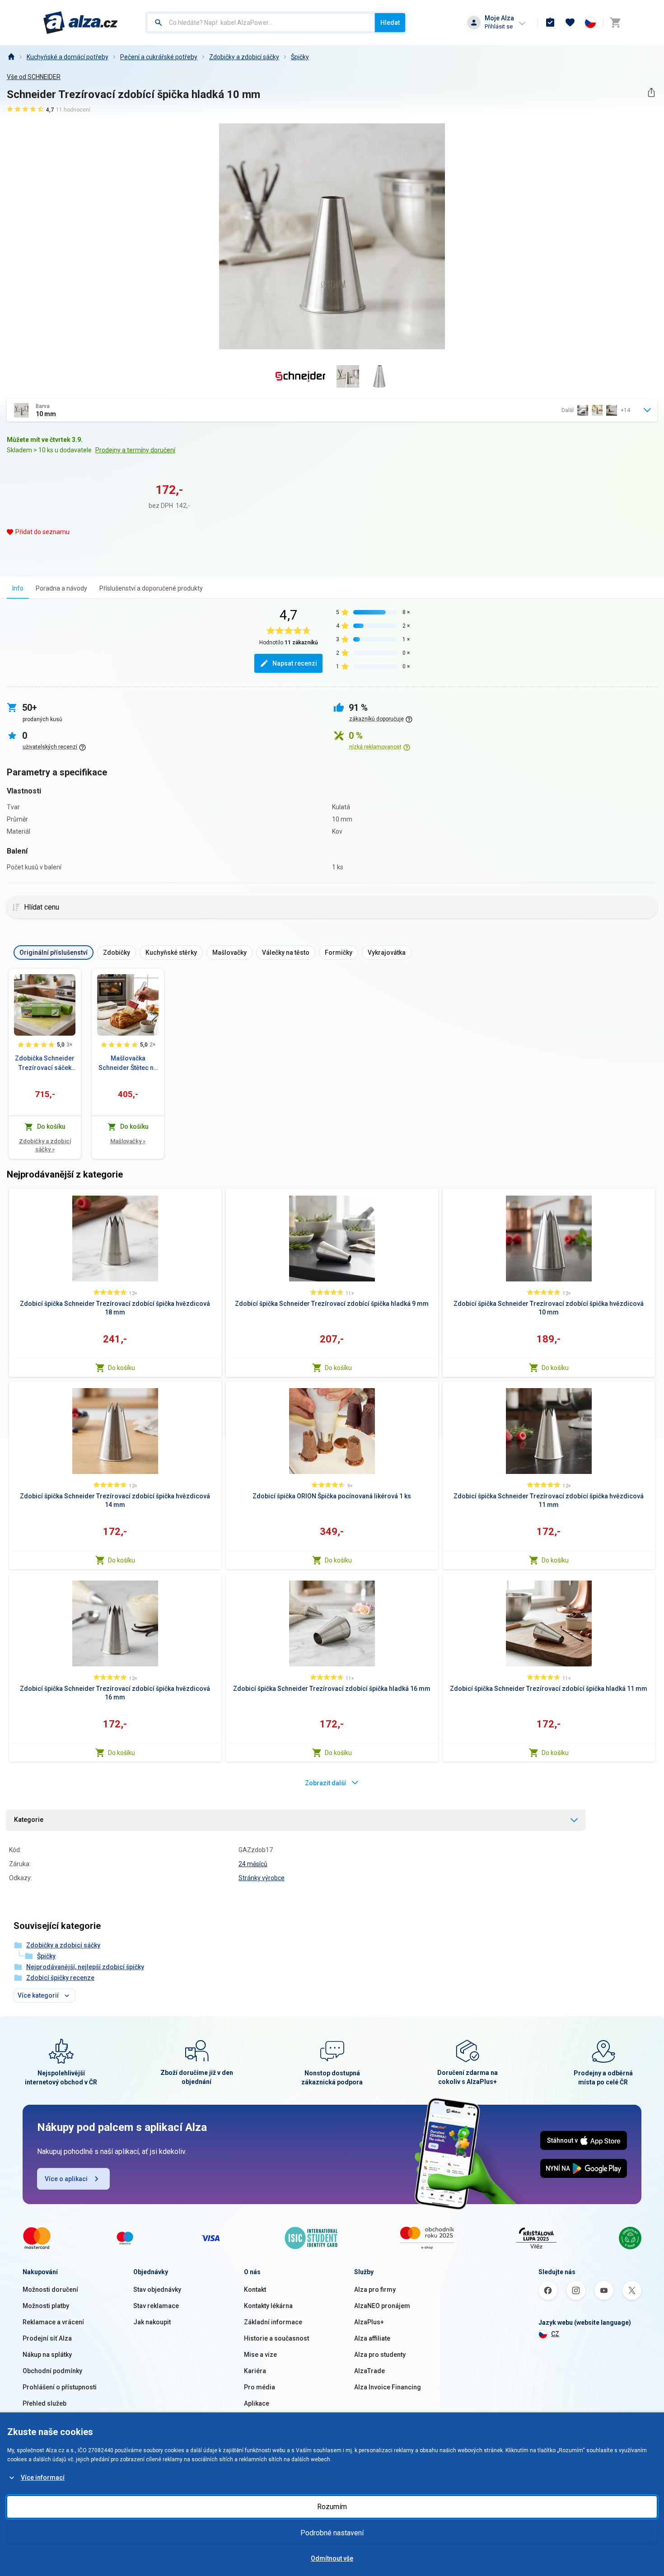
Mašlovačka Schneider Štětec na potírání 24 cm (128, 1064)
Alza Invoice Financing (388, 2387)
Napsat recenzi (295, 663)
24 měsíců (253, 1864)
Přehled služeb (44, 2403)
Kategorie (29, 1820)
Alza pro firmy (375, 2290)
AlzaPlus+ (369, 2322)
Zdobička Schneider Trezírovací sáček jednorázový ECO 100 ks (45, 1064)
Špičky (300, 57)
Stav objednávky (157, 2290)
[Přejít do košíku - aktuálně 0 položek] (615, 23)
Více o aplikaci (66, 2179)
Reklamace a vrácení (53, 2322)
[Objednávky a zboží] (550, 23)
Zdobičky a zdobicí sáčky (244, 57)
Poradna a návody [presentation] (61, 588)
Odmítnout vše (332, 2558)
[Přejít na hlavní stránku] (81, 23)
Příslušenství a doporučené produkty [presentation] (151, 588)
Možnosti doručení (50, 2290)
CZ (555, 2334)
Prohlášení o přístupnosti (60, 2387)
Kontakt (255, 2290)
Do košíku (122, 1368)
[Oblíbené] (570, 23)
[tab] (18, 588)
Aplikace (257, 2403)
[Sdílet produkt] (651, 92)
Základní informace (273, 2322)
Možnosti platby (46, 2306)
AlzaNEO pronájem (382, 2306)
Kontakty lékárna (268, 2306)
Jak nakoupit (152, 2322)
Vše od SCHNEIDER (34, 77)
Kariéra (255, 2371)
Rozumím (332, 2507)
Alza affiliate (372, 2338)
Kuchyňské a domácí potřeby (68, 57)
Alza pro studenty (380, 2355)
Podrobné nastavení (332, 2533)
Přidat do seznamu (42, 532)
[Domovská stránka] (11, 57)
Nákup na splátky (47, 2355)
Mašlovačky (128, 1141)
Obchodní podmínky (52, 2371)
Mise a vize (260, 2355)
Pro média (260, 2387)
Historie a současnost (276, 2338)
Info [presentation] (18, 588)
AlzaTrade (369, 2371)
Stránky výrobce (262, 1878)
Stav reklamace (156, 2306)
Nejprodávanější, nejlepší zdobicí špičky (85, 1967)
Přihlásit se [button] (499, 26)
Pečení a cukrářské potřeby (159, 57)
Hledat (390, 23)
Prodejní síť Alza (47, 2338)
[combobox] (261, 23)
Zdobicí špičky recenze (60, 1978)
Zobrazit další (325, 1783)
